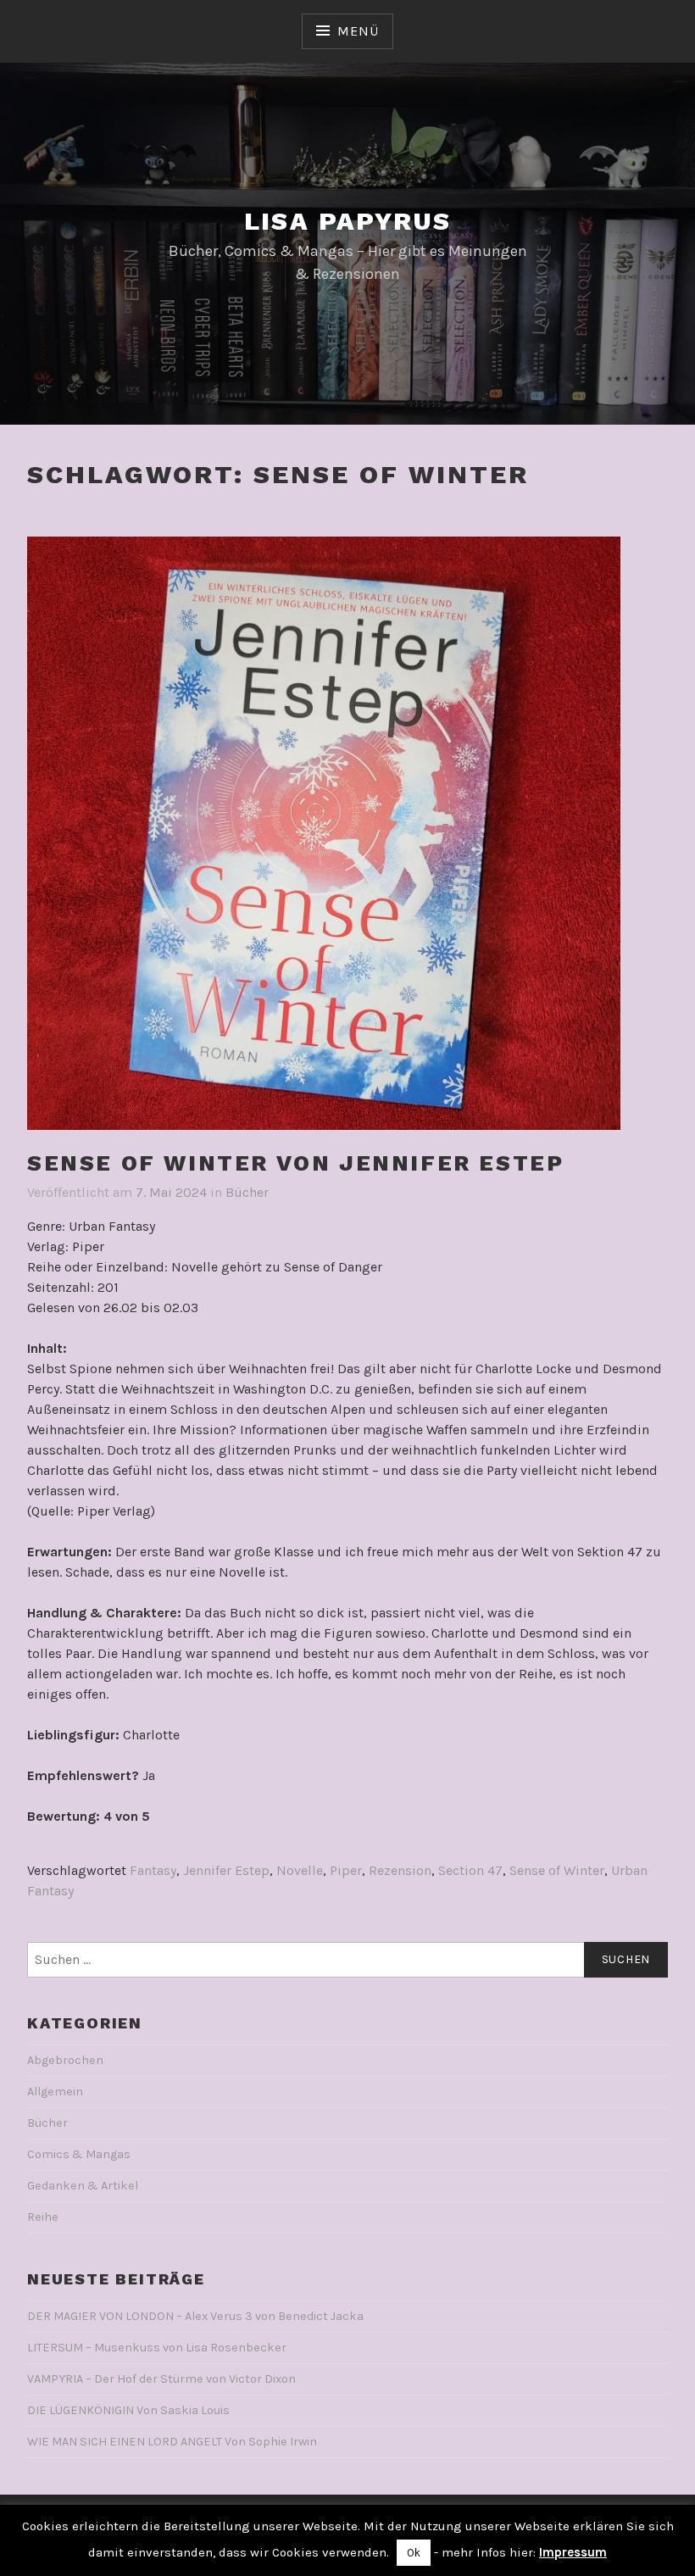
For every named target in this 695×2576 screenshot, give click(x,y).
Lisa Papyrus (348, 221)
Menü (358, 31)
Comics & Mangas (79, 2154)
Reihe (43, 2217)
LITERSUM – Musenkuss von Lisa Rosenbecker (157, 2348)
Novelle (300, 1870)
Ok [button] (414, 2553)
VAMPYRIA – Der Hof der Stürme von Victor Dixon (161, 2379)
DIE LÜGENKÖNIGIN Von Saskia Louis (128, 2410)
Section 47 (470, 1870)
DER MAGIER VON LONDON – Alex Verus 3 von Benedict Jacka (195, 2316)
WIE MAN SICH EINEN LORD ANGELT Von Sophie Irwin (172, 2442)
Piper (346, 1870)
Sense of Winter (557, 1870)
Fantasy (153, 1870)
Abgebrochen (65, 2060)
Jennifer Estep (226, 1870)
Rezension (400, 1870)
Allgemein (55, 2092)
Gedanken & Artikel (83, 2186)
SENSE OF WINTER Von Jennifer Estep (295, 1163)
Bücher (247, 1192)
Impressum (573, 2552)
